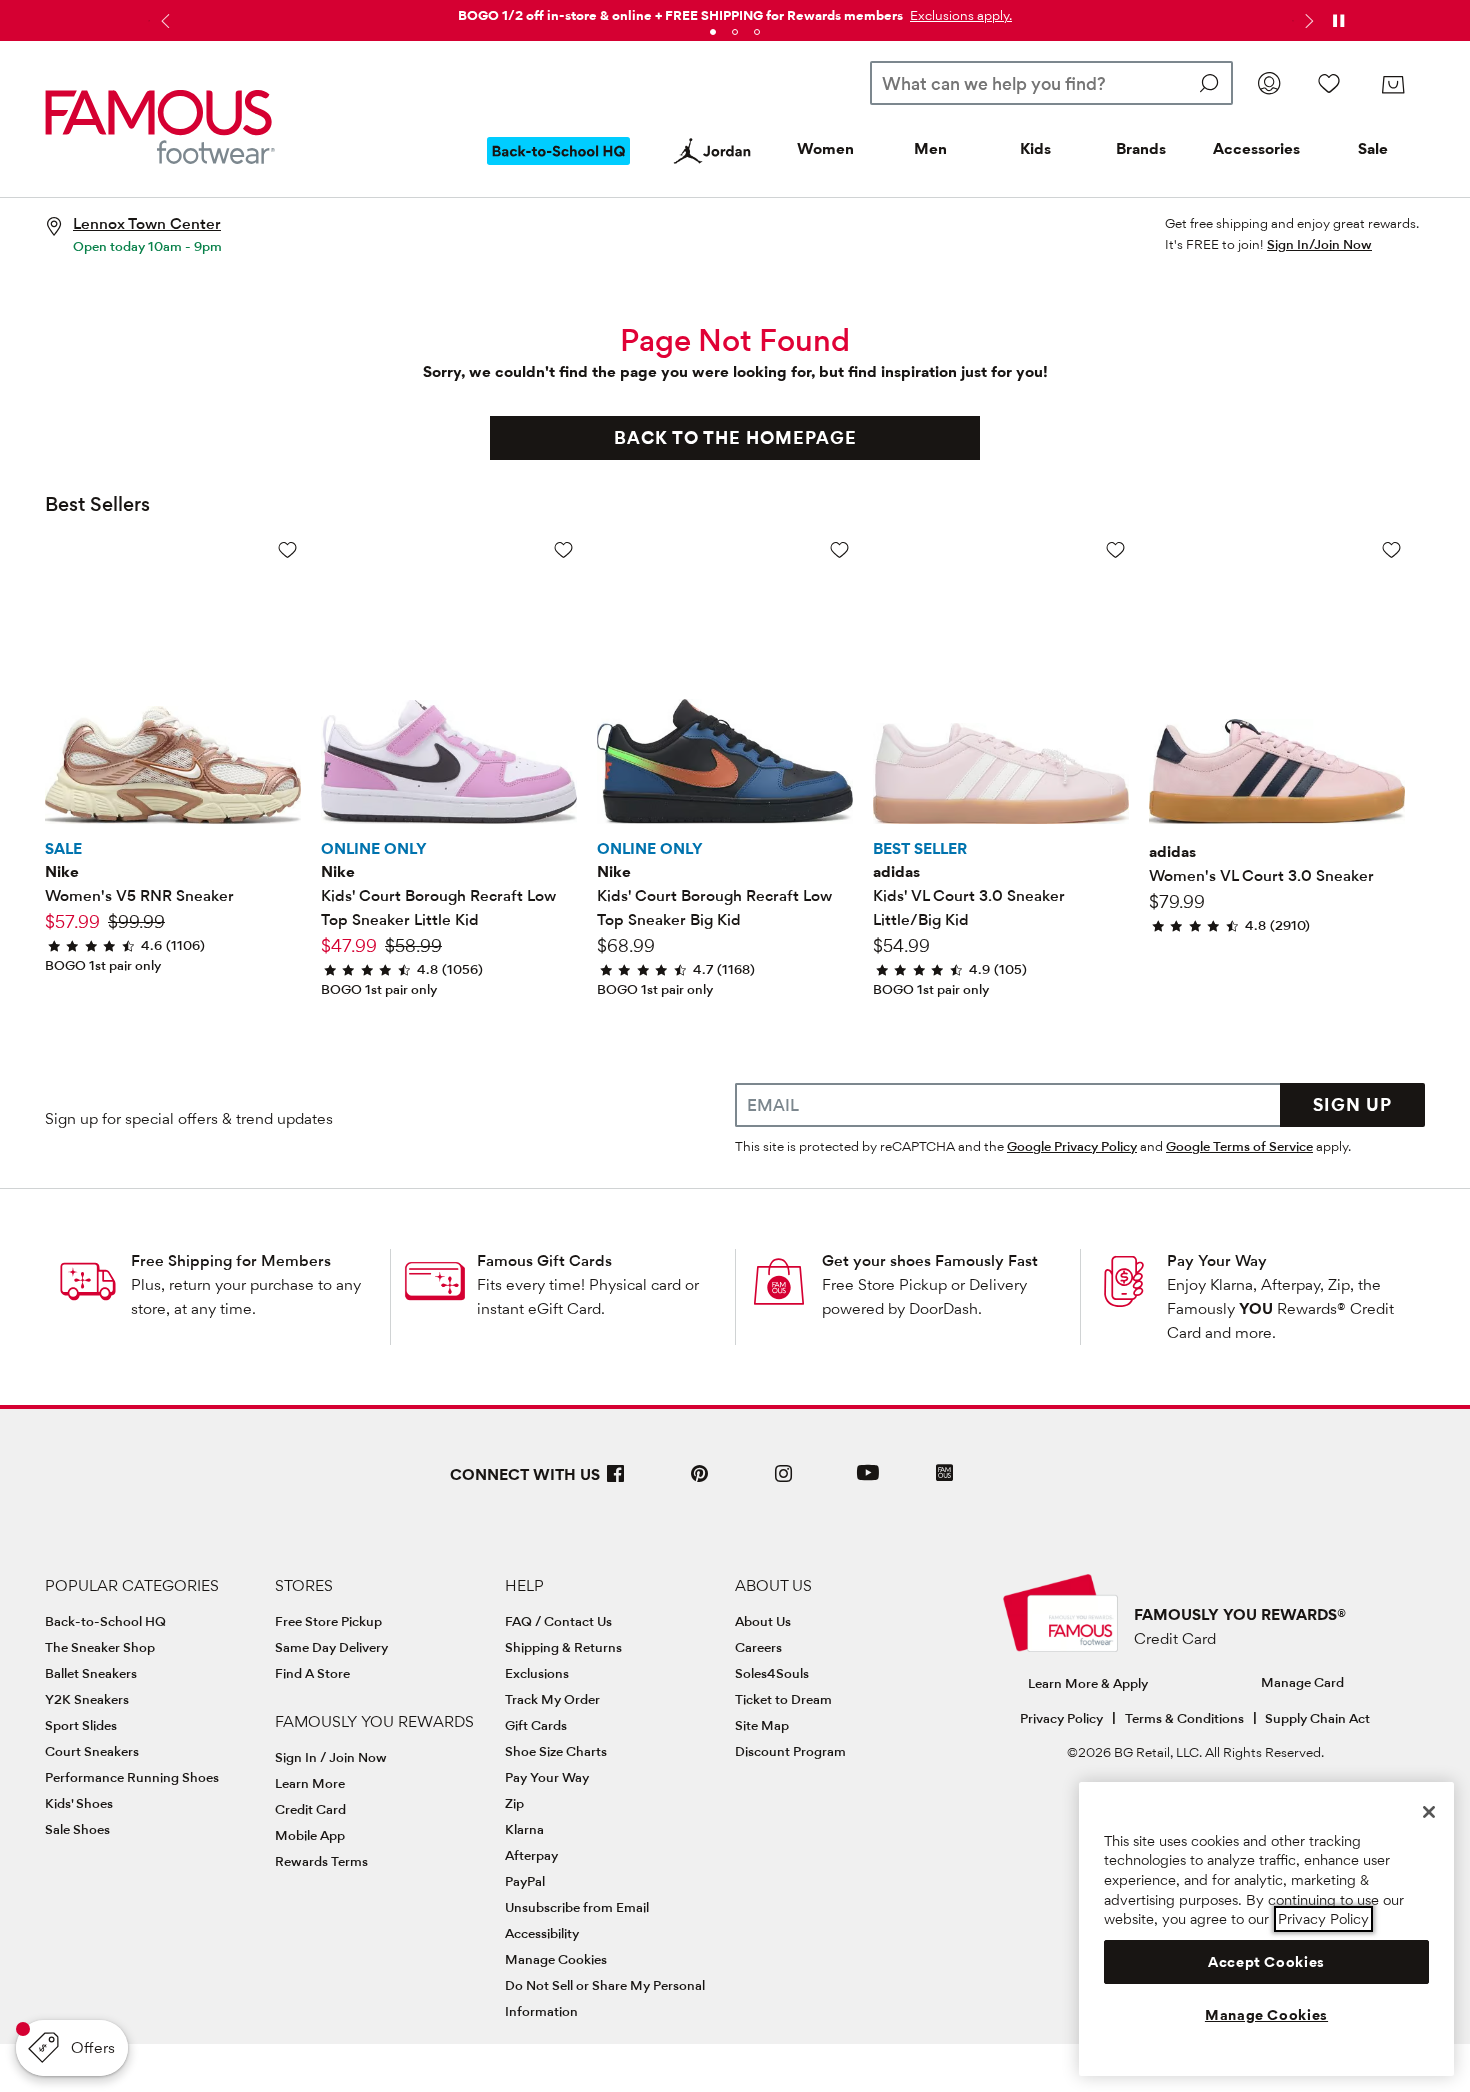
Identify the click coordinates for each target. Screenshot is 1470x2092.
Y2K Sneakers (87, 1699)
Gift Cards (536, 1725)
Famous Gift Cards (544, 1260)
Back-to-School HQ (105, 1621)
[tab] (713, 32)
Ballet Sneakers (91, 1673)
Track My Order (552, 1699)
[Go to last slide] (163, 21)
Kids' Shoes (79, 1803)
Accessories (1256, 148)
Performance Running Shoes (132, 1777)
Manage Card (1302, 1682)
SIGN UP (1352, 1104)
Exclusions (537, 1673)
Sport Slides (81, 1725)
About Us (763, 1621)
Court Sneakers (92, 1751)
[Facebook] (616, 1481)
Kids (1035, 148)
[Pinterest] (700, 1481)
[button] (959, 15)
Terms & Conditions (1184, 1718)
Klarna (524, 1829)
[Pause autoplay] (1338, 21)
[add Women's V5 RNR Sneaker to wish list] (287, 549)
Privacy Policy (1061, 1718)
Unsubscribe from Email (577, 1907)
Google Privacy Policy (1072, 1146)
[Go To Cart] (1393, 85)
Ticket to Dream (783, 1699)
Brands (1141, 148)
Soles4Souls (772, 1673)
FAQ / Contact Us (558, 1621)
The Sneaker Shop (100, 1647)
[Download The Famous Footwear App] (944, 1474)
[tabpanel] (735, 11)
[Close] (1429, 1812)
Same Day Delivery (331, 1647)
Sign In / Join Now (331, 1757)
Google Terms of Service (1239, 1146)
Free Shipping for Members (231, 1260)
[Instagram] (784, 1481)
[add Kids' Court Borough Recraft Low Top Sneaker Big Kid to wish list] (839, 549)
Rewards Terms (321, 1861)
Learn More (310, 1783)
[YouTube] (868, 1481)
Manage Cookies (556, 1959)
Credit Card (310, 1809)
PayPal (525, 1881)
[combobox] (1051, 83)
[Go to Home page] (160, 127)
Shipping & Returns (563, 1647)
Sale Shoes (77, 1829)
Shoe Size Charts (556, 1751)
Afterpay (531, 1855)
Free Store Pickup (328, 1621)
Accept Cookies (1266, 1962)
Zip (514, 1803)
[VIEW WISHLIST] (1329, 83)
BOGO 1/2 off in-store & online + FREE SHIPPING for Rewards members (680, 15)
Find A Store (312, 1673)
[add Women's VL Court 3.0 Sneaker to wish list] (1391, 549)
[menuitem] (559, 167)
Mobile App (310, 1835)
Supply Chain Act (1317, 1718)
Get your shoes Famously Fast (930, 1260)
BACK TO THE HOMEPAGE (735, 437)
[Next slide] (1307, 21)
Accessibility (542, 1933)
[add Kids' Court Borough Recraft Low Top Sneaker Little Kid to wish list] (563, 549)
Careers (758, 1647)
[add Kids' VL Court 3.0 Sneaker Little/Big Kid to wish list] (1115, 549)
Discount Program (790, 1751)
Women (825, 148)
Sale (1373, 148)
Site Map (762, 1725)
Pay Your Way (1217, 1260)
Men (930, 148)
